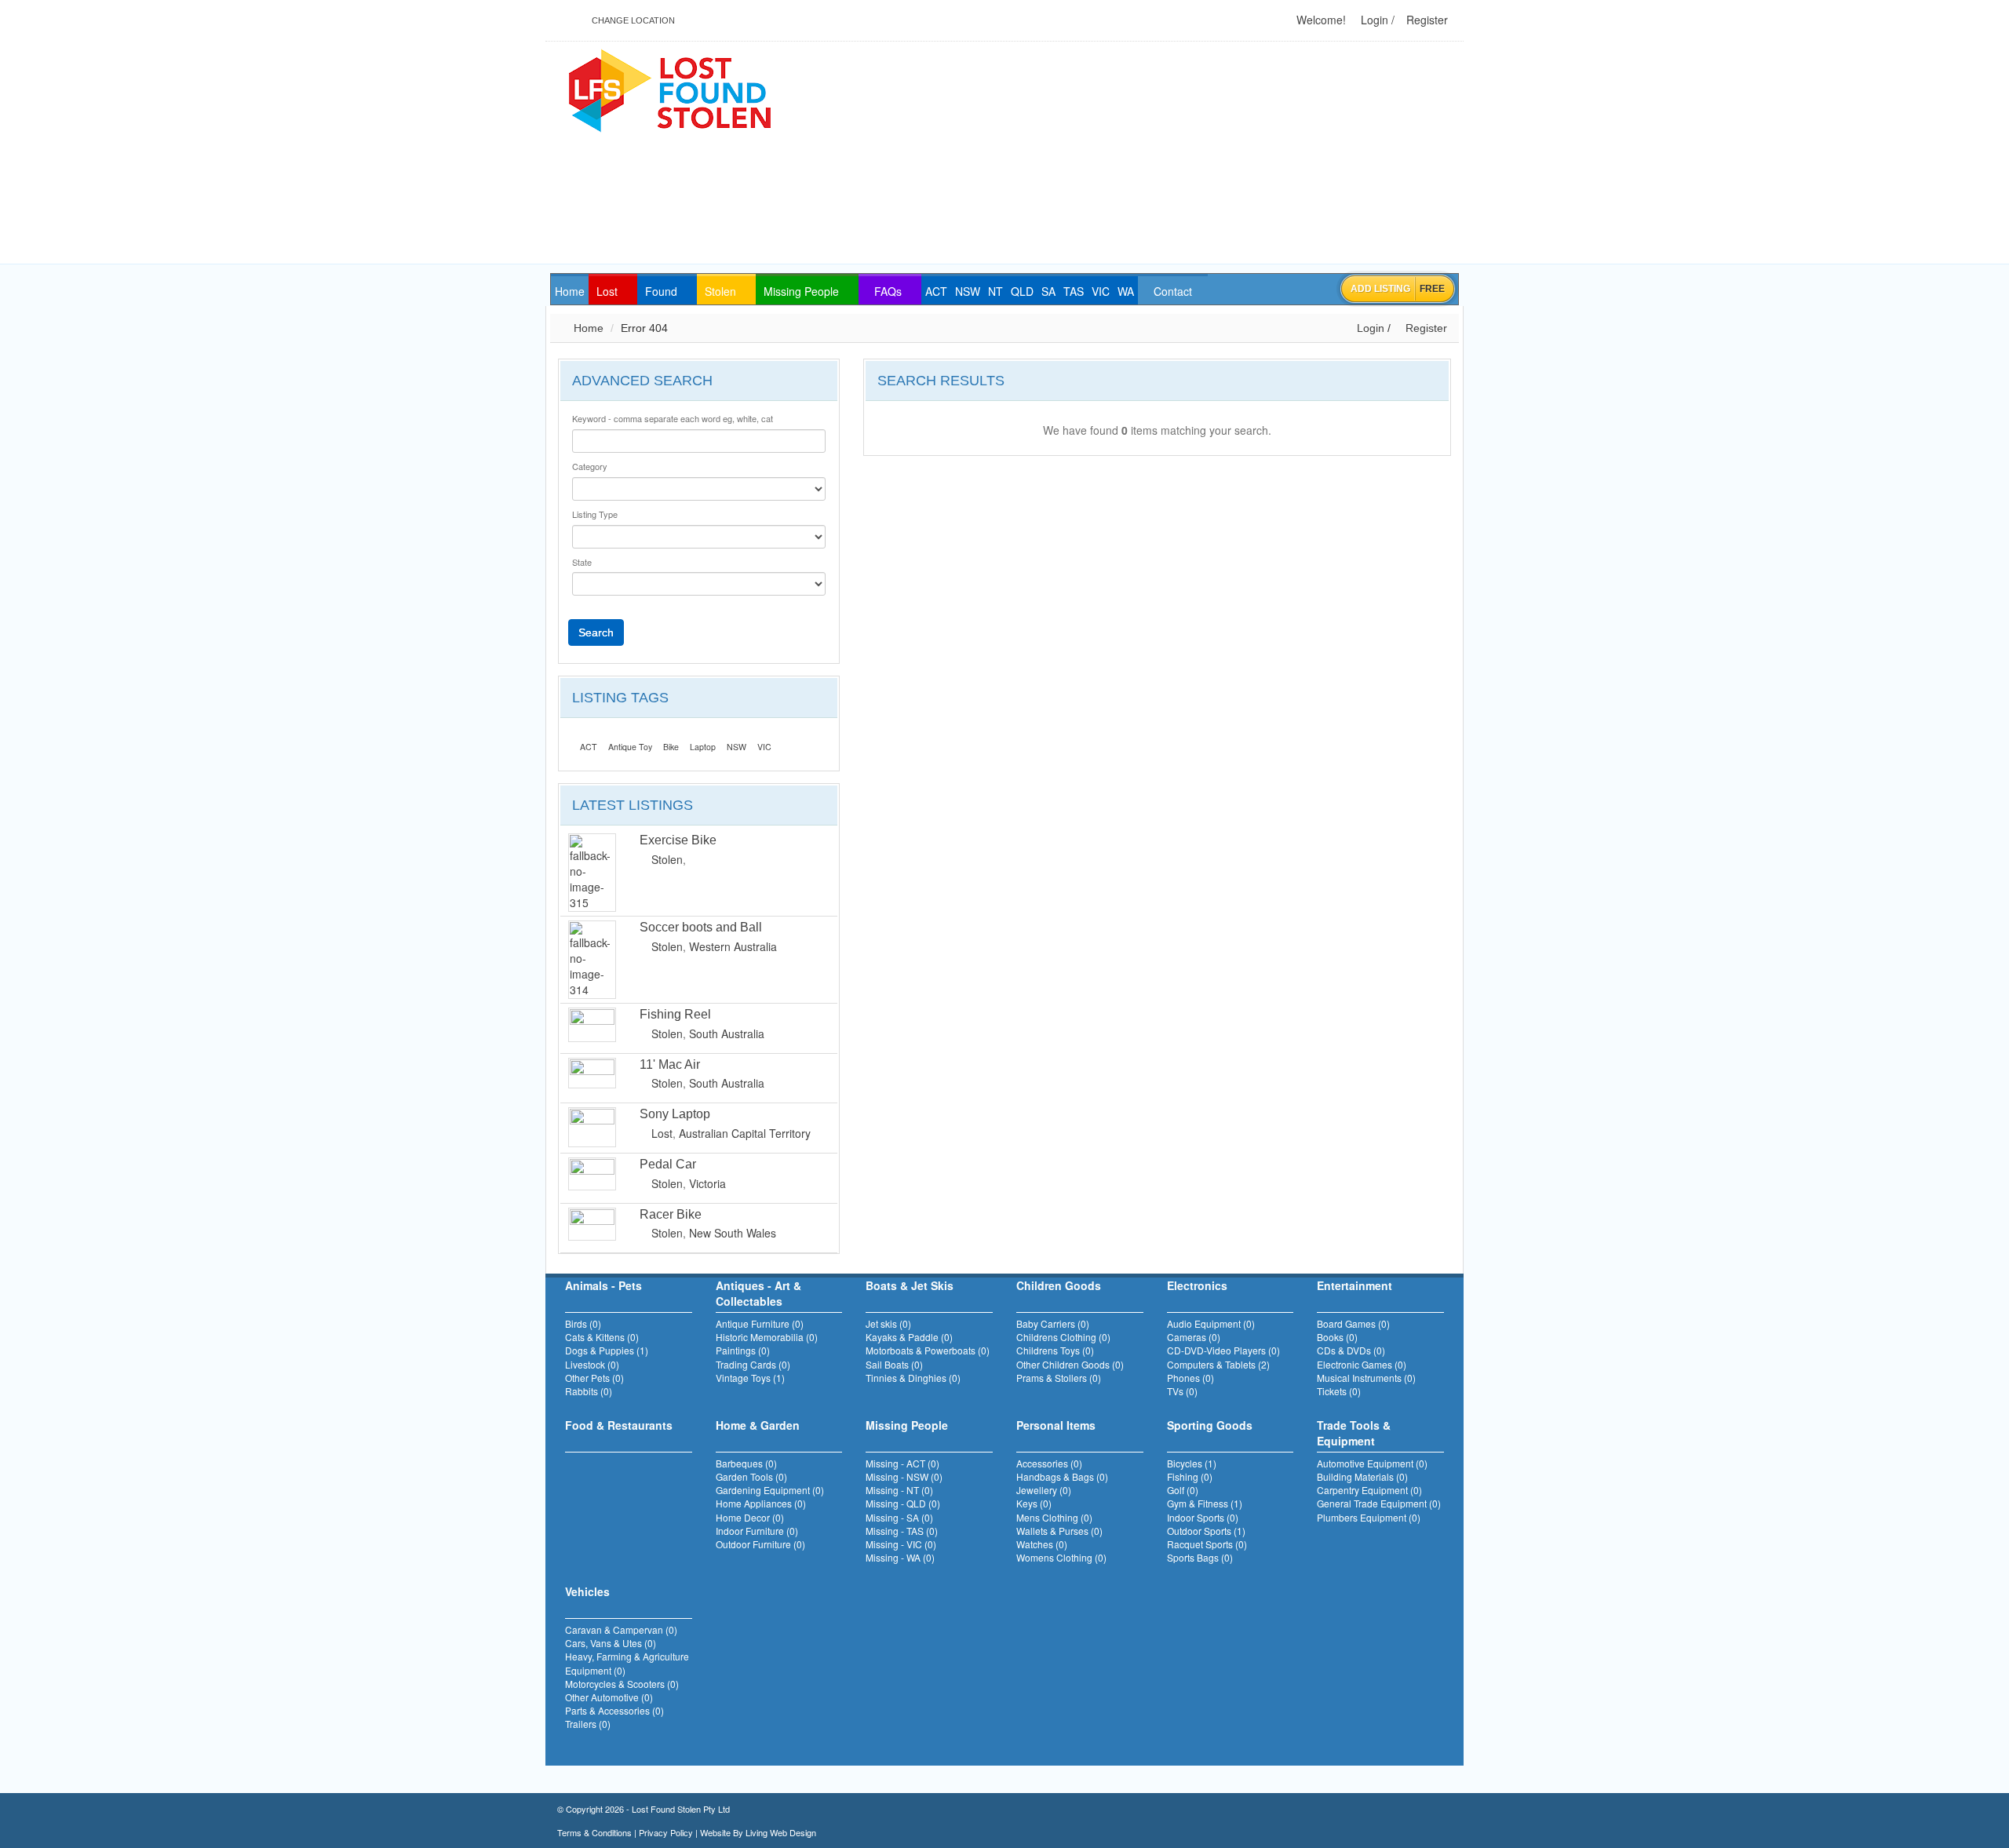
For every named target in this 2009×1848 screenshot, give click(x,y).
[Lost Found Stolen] (669, 89)
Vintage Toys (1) (750, 1378)
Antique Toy (630, 747)
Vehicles (587, 1591)
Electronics (1197, 1285)
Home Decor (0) (750, 1517)
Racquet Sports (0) (1207, 1544)
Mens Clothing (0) (1054, 1517)
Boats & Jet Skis (910, 1285)
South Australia (727, 1033)
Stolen (667, 859)
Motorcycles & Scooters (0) (622, 1684)
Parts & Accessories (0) (614, 1710)
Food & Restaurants (619, 1425)
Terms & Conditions (594, 1832)
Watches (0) (1042, 1544)
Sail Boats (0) (894, 1364)
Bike (671, 747)
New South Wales (733, 1233)
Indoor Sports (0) (1203, 1517)
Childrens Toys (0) (1055, 1350)
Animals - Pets (603, 1285)
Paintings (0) (743, 1350)
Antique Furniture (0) (760, 1323)
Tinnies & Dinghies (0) (913, 1378)
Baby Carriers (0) (1053, 1323)
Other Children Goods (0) (1070, 1364)
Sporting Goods (1210, 1425)
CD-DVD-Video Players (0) (1223, 1350)
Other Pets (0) (594, 1378)
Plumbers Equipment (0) (1369, 1517)
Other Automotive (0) (609, 1697)
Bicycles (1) (1192, 1463)
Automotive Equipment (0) (1372, 1463)
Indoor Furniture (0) (757, 1531)
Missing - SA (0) (899, 1517)
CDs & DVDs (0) (1351, 1350)
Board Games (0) (1353, 1323)
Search (596, 632)
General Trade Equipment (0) (1379, 1503)
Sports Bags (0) (1200, 1557)
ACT (589, 747)
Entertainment (1355, 1285)
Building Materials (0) (1362, 1476)
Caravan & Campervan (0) (621, 1629)
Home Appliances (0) (761, 1503)
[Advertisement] (1186, 154)
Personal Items (1056, 1425)
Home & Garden (758, 1425)
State (582, 562)
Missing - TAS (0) (902, 1531)
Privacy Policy (666, 1832)
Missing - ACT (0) (902, 1463)
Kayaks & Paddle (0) (909, 1337)
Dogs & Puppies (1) (607, 1350)
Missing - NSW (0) (904, 1476)
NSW (737, 747)
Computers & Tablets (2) (1218, 1364)
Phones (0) (1190, 1378)
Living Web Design (781, 1832)
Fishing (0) (1190, 1476)
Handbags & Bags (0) (1062, 1476)
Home (587, 328)
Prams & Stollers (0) (1059, 1378)
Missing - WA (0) (900, 1557)
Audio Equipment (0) (1211, 1323)
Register (1426, 20)
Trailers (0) (588, 1724)
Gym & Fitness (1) (1205, 1503)
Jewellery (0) (1044, 1490)
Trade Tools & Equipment (1354, 1433)
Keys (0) (1034, 1503)
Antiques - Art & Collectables (758, 1293)
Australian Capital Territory (745, 1133)
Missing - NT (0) (899, 1490)
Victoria (707, 1183)
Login (1373, 20)
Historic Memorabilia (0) (767, 1337)
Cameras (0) (1194, 1337)
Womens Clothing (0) (1061, 1557)
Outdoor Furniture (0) (760, 1544)
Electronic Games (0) (1362, 1364)
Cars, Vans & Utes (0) (611, 1643)
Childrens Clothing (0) (1063, 1337)
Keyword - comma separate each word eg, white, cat (673, 419)
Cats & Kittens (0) (602, 1337)
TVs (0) (1182, 1391)
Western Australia (733, 946)
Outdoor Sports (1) (1206, 1531)
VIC (764, 747)
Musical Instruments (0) (1366, 1378)
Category (590, 467)
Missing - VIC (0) (901, 1544)
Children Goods (1059, 1285)
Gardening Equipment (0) (770, 1490)
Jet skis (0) (888, 1323)
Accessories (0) (1049, 1463)
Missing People (907, 1425)
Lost (662, 1133)
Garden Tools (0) (751, 1476)
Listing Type (595, 514)
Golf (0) (1183, 1490)
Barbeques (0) (746, 1463)
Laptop (703, 747)
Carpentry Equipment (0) (1369, 1490)
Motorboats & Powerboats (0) (928, 1350)
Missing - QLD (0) (903, 1503)
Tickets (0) (1339, 1391)
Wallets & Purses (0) (1059, 1531)
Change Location (632, 20)
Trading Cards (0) (753, 1364)
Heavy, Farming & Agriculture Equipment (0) (627, 1663)
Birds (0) (583, 1323)
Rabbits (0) (589, 1391)
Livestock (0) (592, 1364)
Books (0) (1337, 1337)
